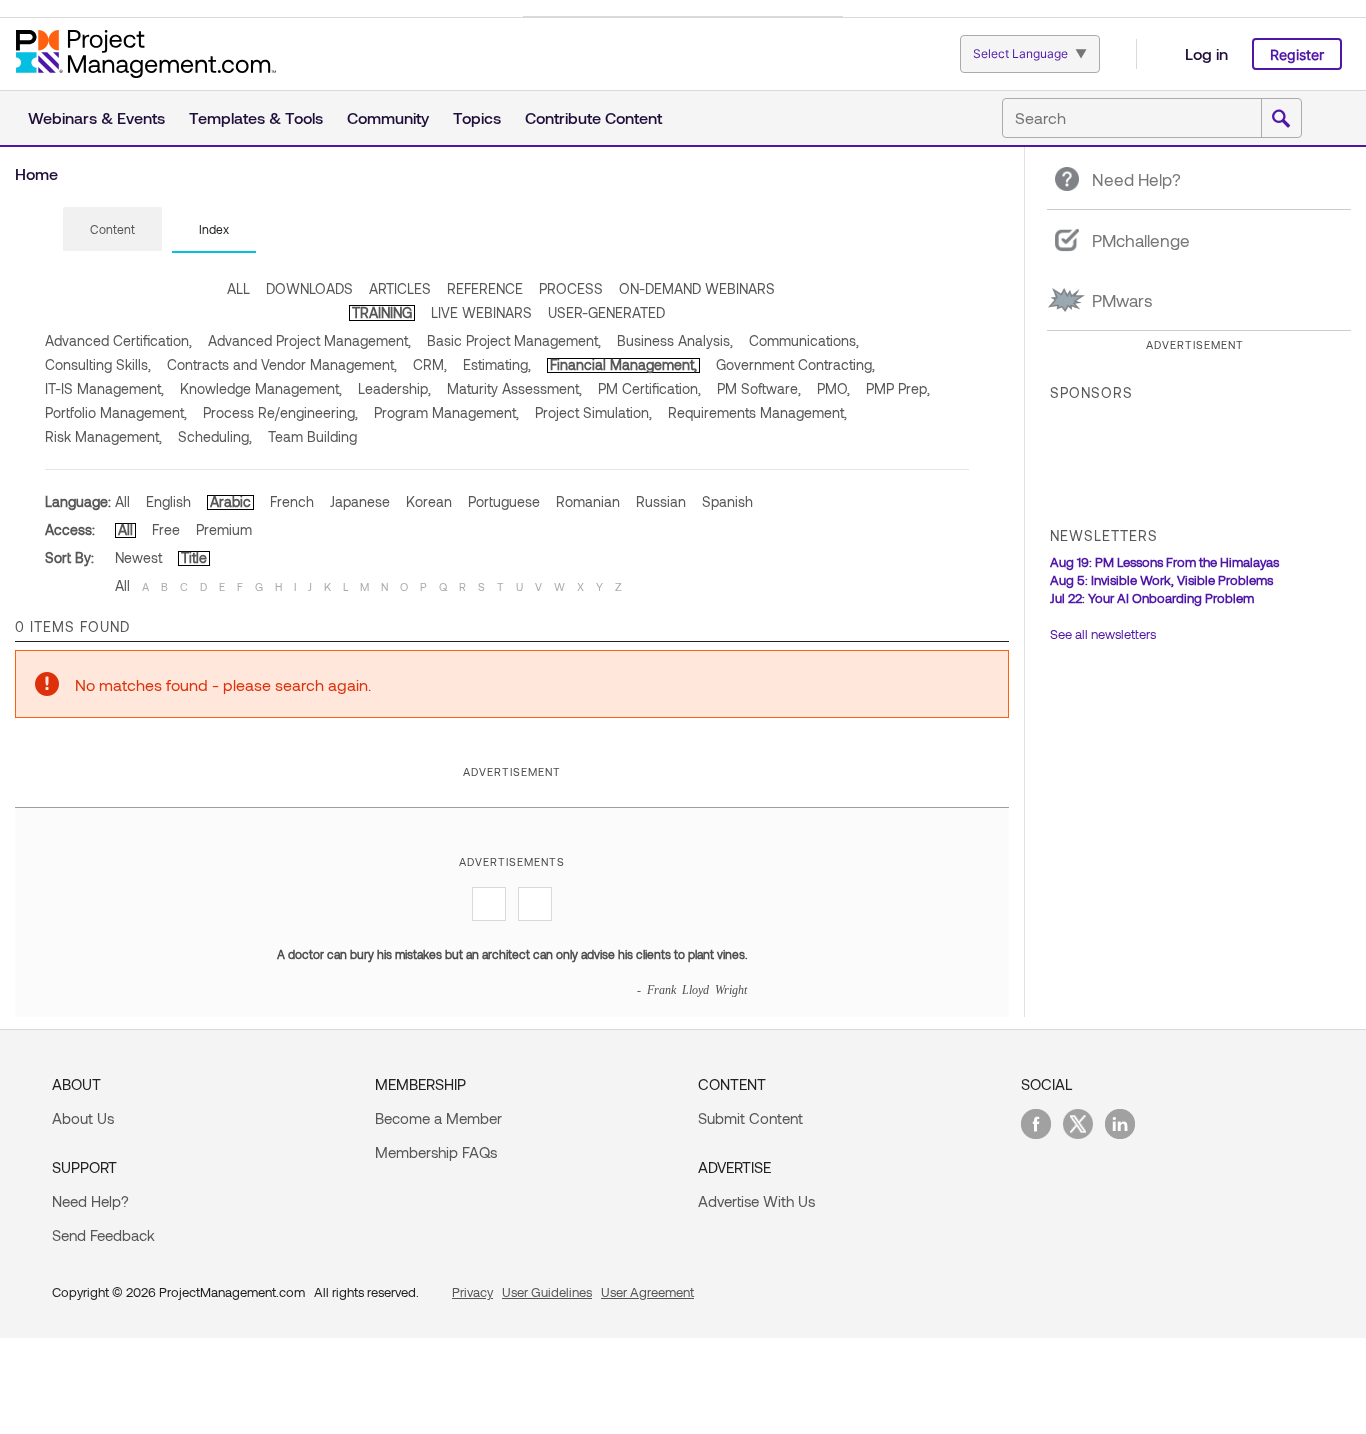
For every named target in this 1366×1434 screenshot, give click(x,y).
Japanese (360, 501)
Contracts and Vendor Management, (282, 364)
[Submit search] (1281, 119)
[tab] (112, 230)
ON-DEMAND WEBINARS (697, 288)
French (292, 501)
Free (166, 529)
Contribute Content (593, 117)
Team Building (312, 436)
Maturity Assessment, (514, 388)
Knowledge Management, (261, 388)
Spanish (727, 501)
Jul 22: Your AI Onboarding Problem (1152, 598)
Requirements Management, (757, 412)
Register (1297, 54)
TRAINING (382, 312)
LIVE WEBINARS (481, 312)
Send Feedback (103, 1235)
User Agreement (647, 1292)
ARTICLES (400, 288)
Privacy (472, 1292)
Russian (661, 501)
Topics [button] (477, 117)
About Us (83, 1118)
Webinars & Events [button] (96, 117)
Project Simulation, (593, 412)
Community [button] (388, 117)
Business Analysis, (675, 340)
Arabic (230, 501)
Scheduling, (215, 436)
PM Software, (759, 388)
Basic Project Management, (514, 340)
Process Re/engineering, (280, 412)
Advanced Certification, (118, 340)
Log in (1206, 53)
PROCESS (571, 288)
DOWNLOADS (309, 288)
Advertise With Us (756, 1201)
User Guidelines (547, 1292)
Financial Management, (623, 364)
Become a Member (438, 1118)
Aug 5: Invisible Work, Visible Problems (1161, 580)
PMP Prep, (898, 388)
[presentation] (112, 229)
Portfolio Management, (116, 412)
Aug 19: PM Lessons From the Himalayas (1164, 562)
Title (194, 557)
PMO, (833, 388)
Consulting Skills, (98, 364)
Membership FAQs (436, 1152)
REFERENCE (485, 288)
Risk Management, (103, 436)
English (168, 501)
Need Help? (90, 1201)
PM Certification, (649, 388)
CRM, (430, 364)
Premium (224, 529)
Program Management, (446, 412)
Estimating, (497, 364)
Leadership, (394, 388)
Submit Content (750, 1118)
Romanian (588, 501)
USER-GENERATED (606, 312)
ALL (238, 288)
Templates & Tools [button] (256, 117)
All (122, 501)
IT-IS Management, (104, 388)
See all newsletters (1103, 634)
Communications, (804, 340)
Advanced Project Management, (309, 340)
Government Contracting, (795, 364)
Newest (138, 557)
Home (36, 173)
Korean (429, 501)
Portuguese (504, 501)
